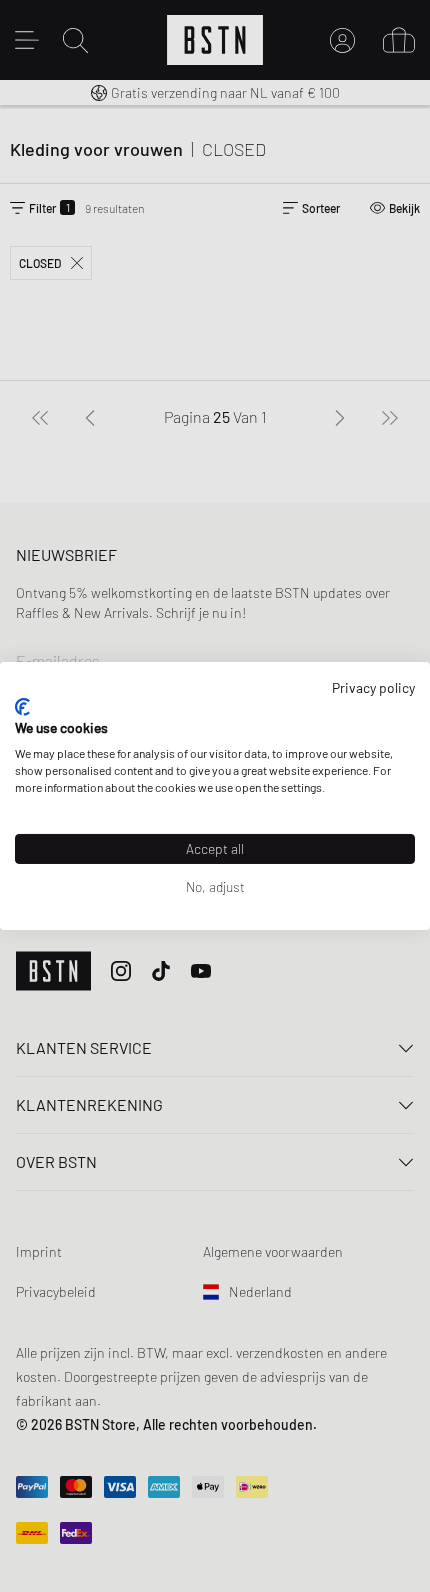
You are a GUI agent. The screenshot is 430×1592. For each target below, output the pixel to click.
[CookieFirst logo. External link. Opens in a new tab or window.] (22, 707)
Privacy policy (373, 687)
